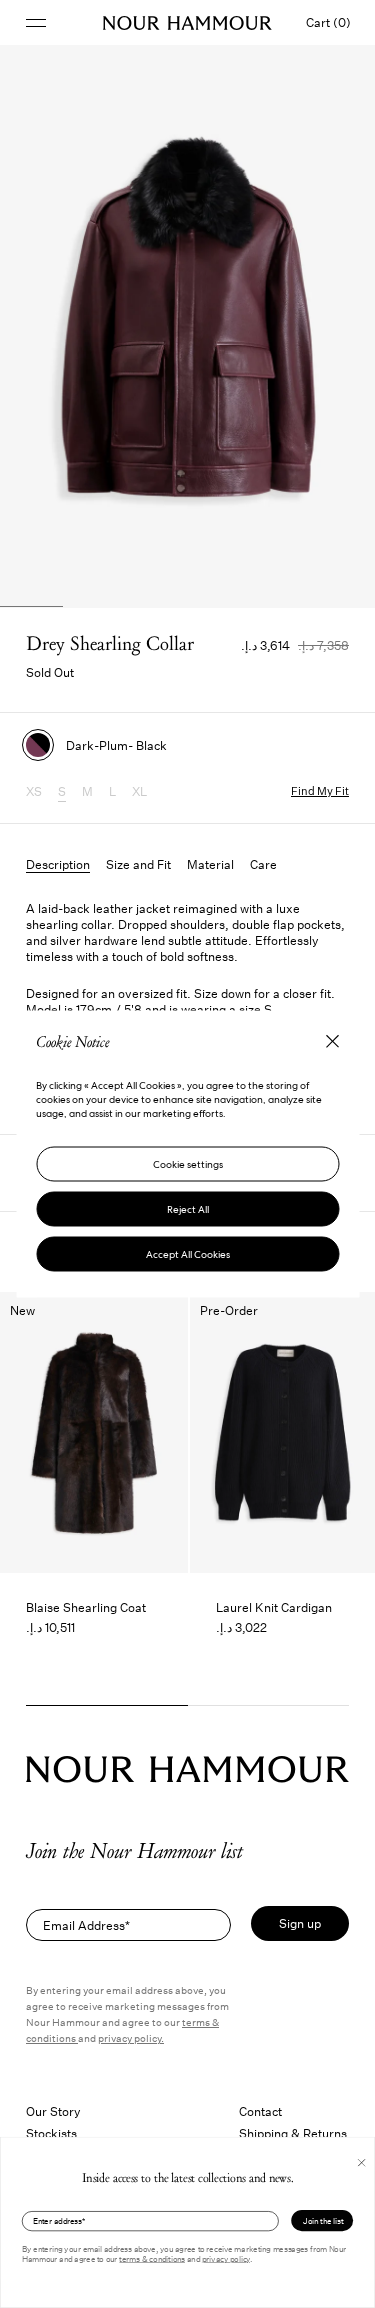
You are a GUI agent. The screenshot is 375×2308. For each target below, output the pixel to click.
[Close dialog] (361, 2162)
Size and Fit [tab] (138, 864)
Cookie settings (188, 1164)
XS (34, 791)
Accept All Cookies (188, 1254)
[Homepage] (187, 23)
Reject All (188, 1209)
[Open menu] (36, 22)
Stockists (51, 2133)
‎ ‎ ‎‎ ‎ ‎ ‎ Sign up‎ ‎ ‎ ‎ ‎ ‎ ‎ (300, 1923)
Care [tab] (263, 864)
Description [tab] (58, 864)
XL (139, 791)
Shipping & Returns (293, 2133)
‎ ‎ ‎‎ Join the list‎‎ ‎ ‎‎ (322, 2221)
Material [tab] (210, 864)
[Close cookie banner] (332, 1044)
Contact (260, 2111)
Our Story (53, 2111)
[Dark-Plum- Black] (38, 745)
